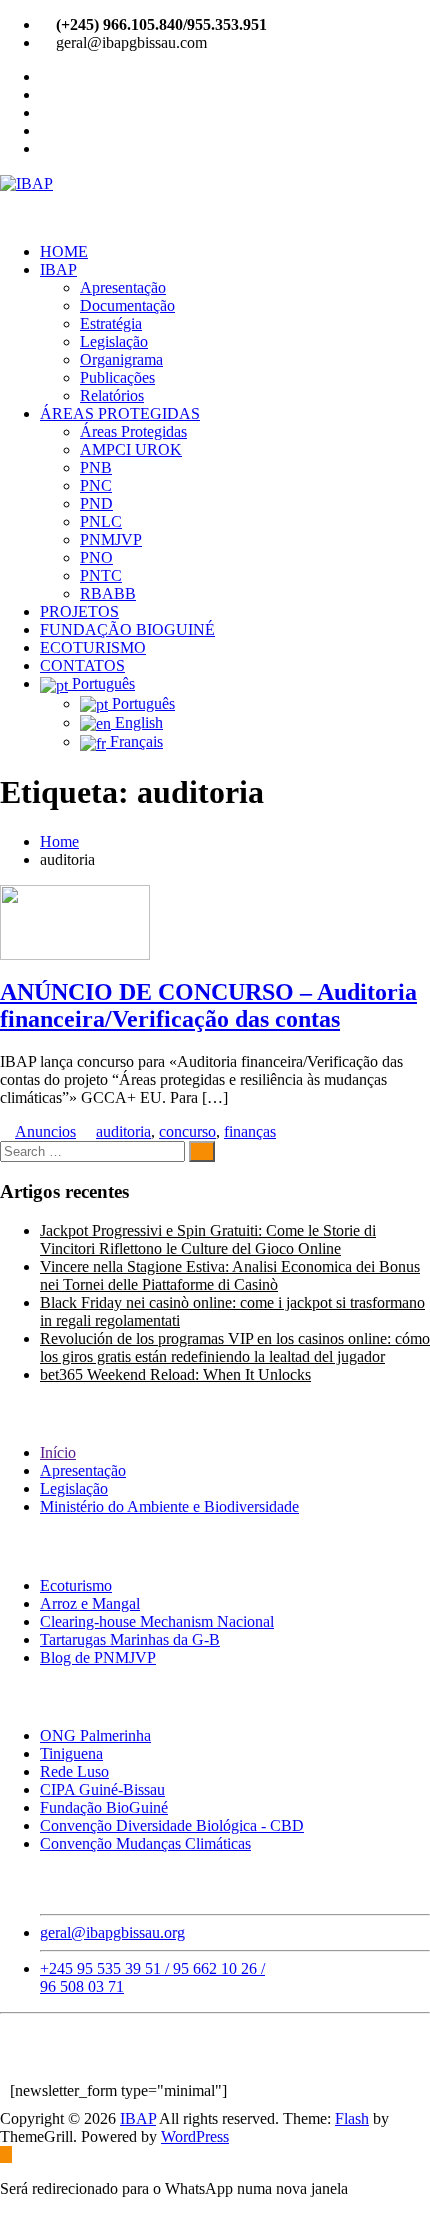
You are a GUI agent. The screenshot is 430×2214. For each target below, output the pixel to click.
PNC (96, 485)
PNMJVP (111, 539)
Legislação (114, 341)
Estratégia (111, 323)
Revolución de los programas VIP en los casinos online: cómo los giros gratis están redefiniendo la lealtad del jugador (235, 1347)
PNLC (101, 521)
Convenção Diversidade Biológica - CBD (172, 1825)
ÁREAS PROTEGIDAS (120, 413)
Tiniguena (71, 1753)
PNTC (101, 575)
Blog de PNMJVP (98, 1657)
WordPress (195, 2136)
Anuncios (45, 1131)
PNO (96, 557)
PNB (96, 467)
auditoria (123, 1131)
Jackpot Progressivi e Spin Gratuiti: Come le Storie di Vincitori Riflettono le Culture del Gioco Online (208, 1239)
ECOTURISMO (93, 647)
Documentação (127, 305)
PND (96, 503)
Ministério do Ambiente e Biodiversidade (169, 1506)
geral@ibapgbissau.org (112, 1932)
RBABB (108, 593)
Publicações (117, 377)
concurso (187, 1131)
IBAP (58, 269)
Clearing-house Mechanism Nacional (157, 1621)
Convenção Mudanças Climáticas (145, 1843)
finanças (250, 1131)
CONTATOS (82, 665)
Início (58, 1452)
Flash (352, 2118)
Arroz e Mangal (90, 1603)
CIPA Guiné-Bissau (102, 1789)
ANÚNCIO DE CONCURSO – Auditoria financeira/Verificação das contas (208, 1005)
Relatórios (112, 395)
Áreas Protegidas (133, 431)
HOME (64, 251)
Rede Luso (74, 1771)
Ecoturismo (76, 1585)
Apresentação (123, 287)
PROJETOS (79, 611)
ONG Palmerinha (95, 1735)
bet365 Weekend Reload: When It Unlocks (175, 1374)
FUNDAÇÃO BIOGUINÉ (127, 629)
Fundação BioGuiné (104, 1807)
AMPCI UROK (131, 449)
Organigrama (121, 359)
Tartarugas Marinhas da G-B (130, 1639)
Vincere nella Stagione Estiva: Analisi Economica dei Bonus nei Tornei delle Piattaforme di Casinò (230, 1275)
